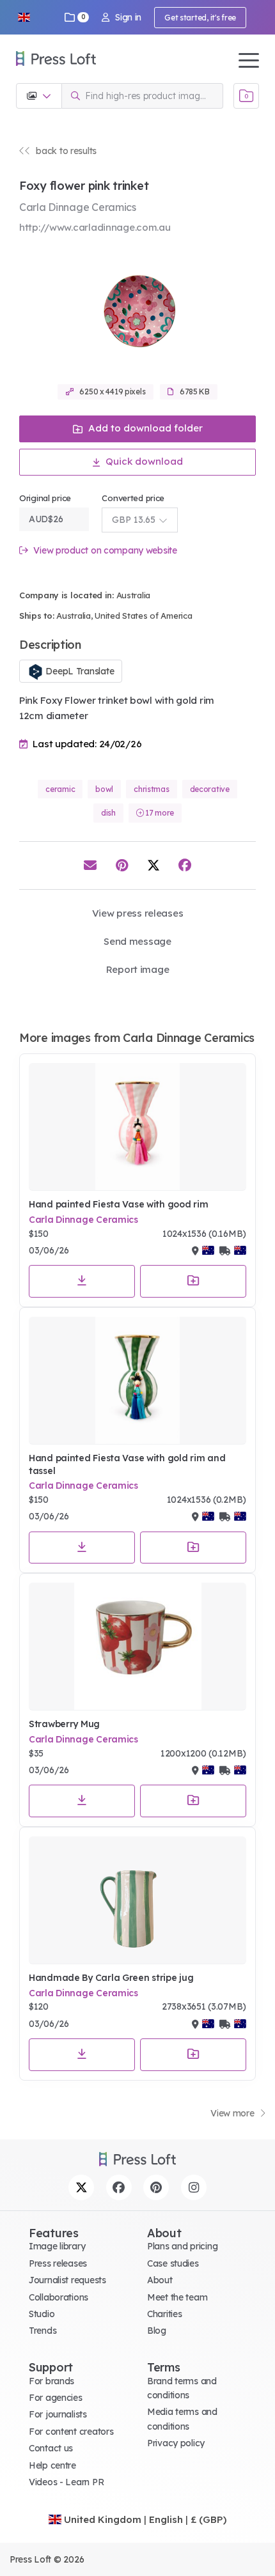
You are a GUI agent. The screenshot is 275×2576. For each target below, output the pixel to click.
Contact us (51, 2448)
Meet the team (177, 2297)
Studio (42, 2314)
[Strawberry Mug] (137, 1647)
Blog (157, 2331)
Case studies (173, 2263)
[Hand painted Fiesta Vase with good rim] (137, 1127)
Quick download (143, 461)
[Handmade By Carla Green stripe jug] (137, 1900)
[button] (24, 17)
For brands (51, 2381)
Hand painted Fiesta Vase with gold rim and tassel (127, 1464)
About (160, 2280)
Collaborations (59, 2297)
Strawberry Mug (64, 1724)
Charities (164, 2314)
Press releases (58, 2263)
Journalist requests (67, 2280)
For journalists (58, 2414)
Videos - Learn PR (66, 2482)
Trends (43, 2331)
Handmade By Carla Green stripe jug (111, 1978)
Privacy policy (176, 2443)
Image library (57, 2246)
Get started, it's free (200, 18)
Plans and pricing (182, 2246)
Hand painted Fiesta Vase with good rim (118, 1204)
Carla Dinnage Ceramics (83, 1220)
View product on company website (104, 551)
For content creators (71, 2432)
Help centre (52, 2465)
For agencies (56, 2398)
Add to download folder (144, 428)
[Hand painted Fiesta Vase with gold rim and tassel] (137, 1381)
